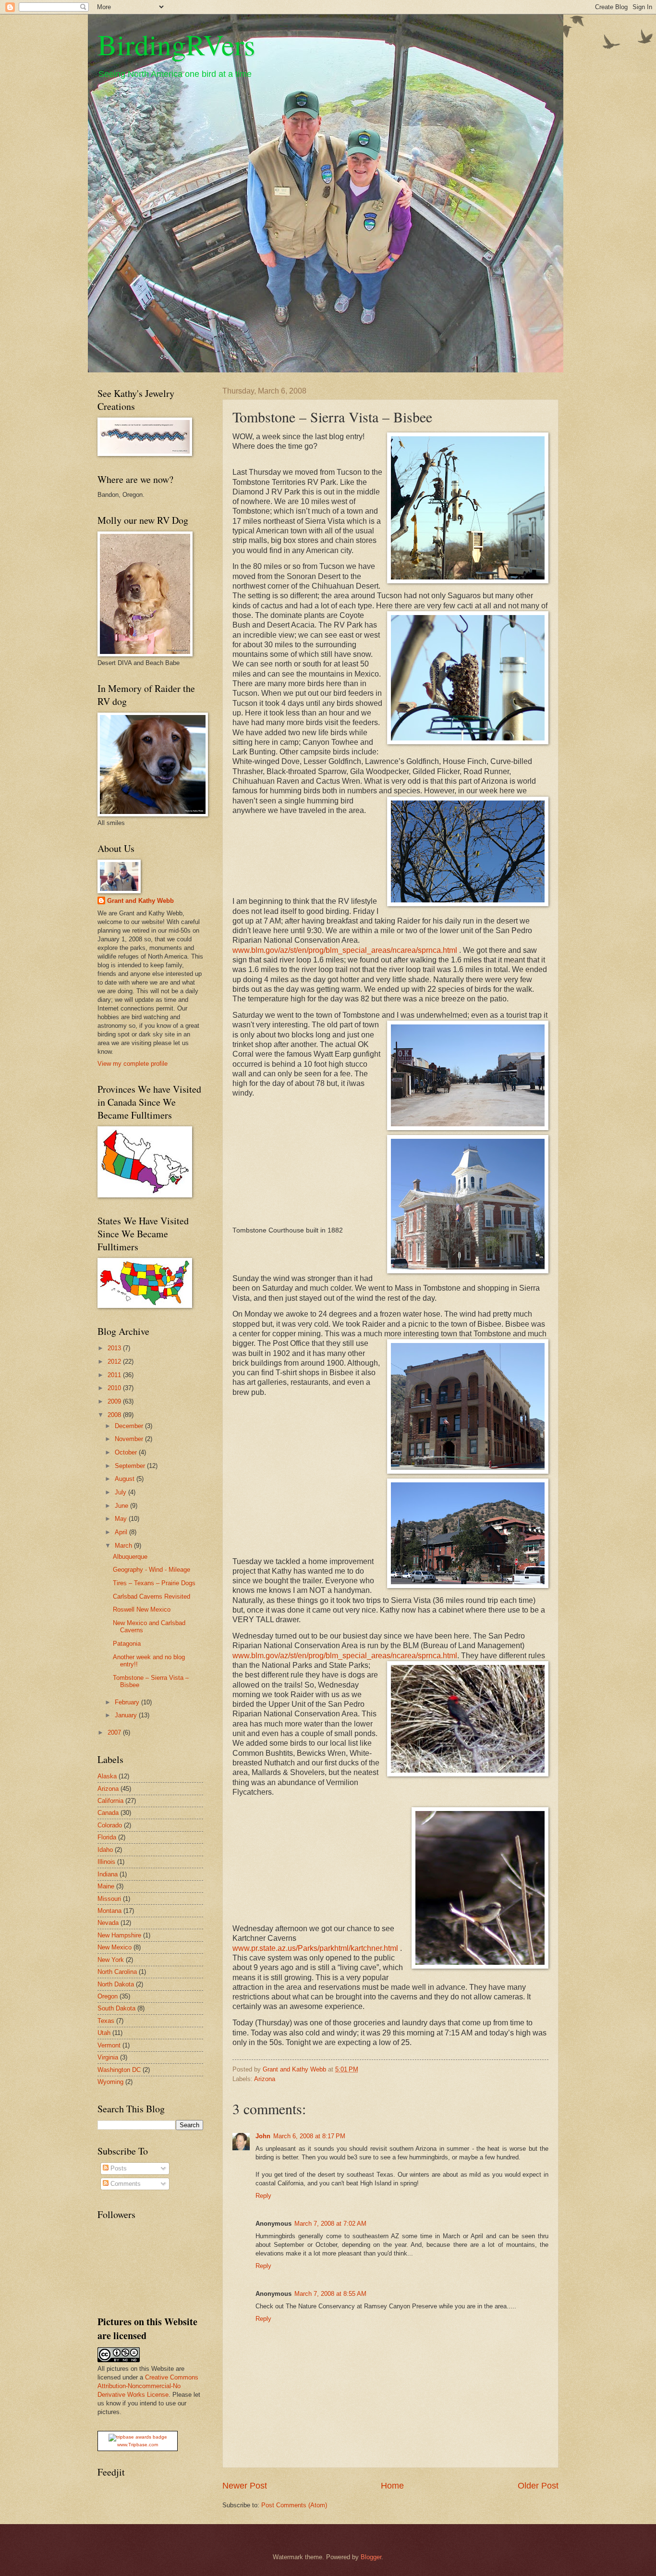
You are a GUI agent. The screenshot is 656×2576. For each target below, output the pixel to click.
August (126, 1479)
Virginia (108, 2057)
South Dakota (116, 2008)
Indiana (108, 1874)
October (127, 1452)
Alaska (107, 1776)
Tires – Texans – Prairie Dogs (154, 1583)
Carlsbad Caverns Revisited (152, 1596)
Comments (125, 2184)
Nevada (108, 1923)
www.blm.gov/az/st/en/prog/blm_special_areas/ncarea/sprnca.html (345, 950)
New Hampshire (119, 1935)
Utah (104, 2033)
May (122, 1519)
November (130, 1439)
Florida (107, 1837)
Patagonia (127, 1644)
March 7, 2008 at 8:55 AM (330, 2294)
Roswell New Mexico (142, 1609)
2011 (115, 1375)
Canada (108, 1813)
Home (392, 2486)
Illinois (106, 1862)
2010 (115, 1388)
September (131, 1466)
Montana (109, 1911)
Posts (118, 2168)
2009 (115, 1401)
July (121, 1492)
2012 (115, 1362)
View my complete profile (133, 1064)
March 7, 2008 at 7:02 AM (330, 2224)
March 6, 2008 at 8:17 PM (309, 2136)
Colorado (110, 1825)
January (127, 1715)
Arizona (265, 2079)
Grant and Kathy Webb (140, 901)
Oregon (108, 1996)
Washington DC (119, 2070)
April (122, 1532)
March (124, 1546)
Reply (263, 2196)
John (263, 2136)
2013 (115, 1348)
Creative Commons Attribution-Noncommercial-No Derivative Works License (148, 2386)
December (130, 1426)
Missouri (109, 1899)
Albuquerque (130, 1557)
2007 (115, 1732)
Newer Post (245, 2486)
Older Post (538, 2486)
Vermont (109, 2045)
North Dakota (116, 1984)
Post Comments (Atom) (294, 2505)
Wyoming (110, 2082)
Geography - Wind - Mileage (152, 1570)
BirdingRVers (176, 44)
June (122, 1506)
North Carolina (117, 1972)
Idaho (105, 1850)
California (110, 1801)
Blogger (371, 2557)
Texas (106, 2021)
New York (111, 1960)
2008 (115, 1415)
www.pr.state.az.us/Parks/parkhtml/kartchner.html (315, 1948)
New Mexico (115, 1947)
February (128, 1702)
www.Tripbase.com (138, 2445)
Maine (106, 1886)
